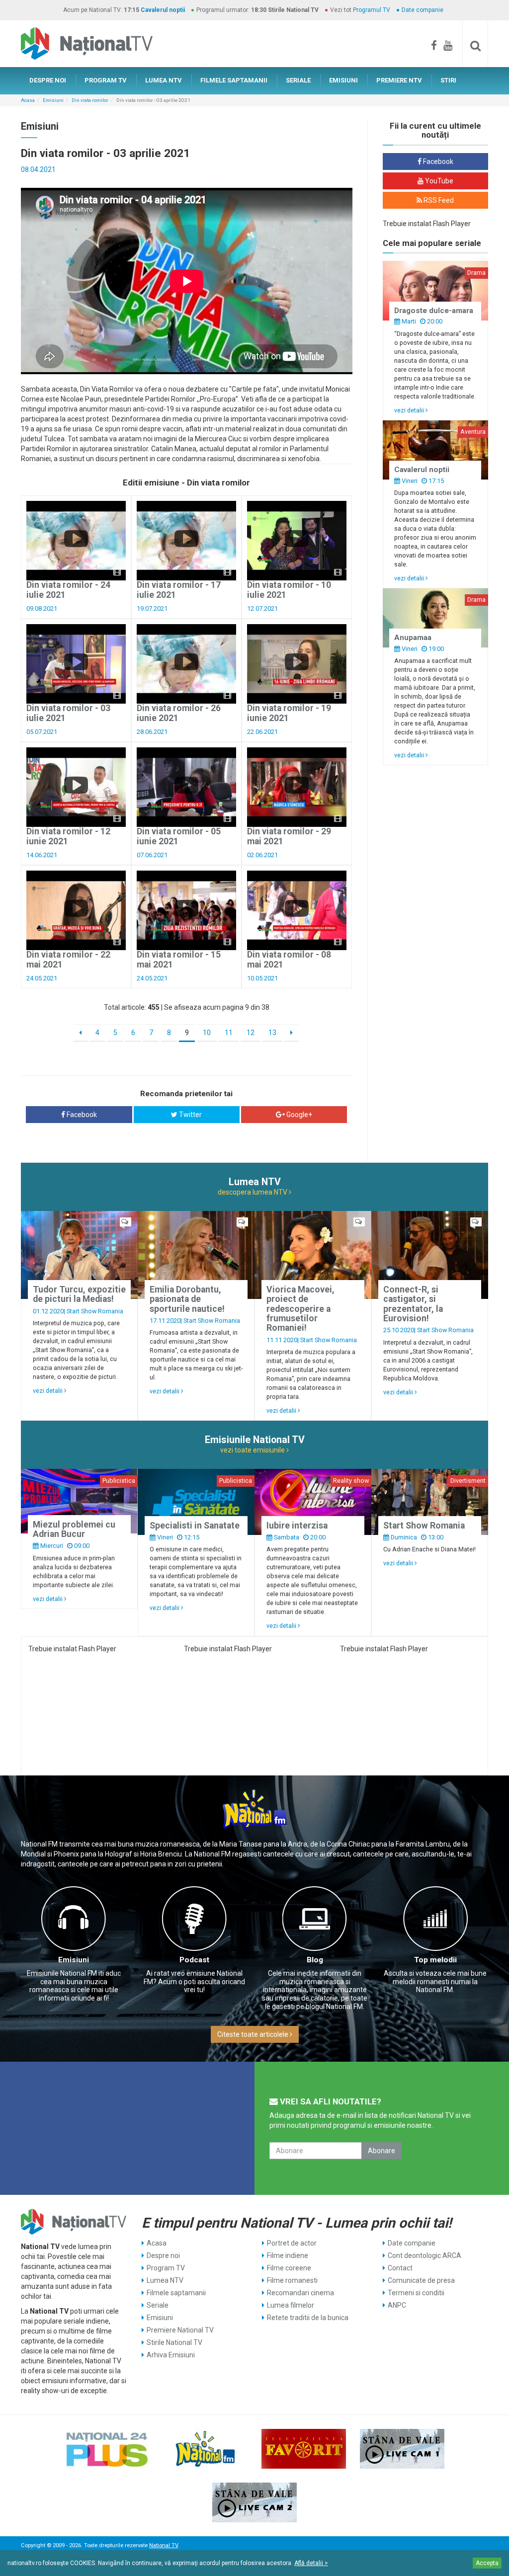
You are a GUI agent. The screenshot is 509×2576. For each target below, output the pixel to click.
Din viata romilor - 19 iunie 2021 (289, 713)
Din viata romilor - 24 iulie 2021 (68, 590)
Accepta (487, 2563)
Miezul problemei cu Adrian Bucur (74, 1529)
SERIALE (298, 80)
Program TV (166, 2268)
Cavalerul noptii (163, 10)
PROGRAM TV (106, 80)
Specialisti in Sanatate (195, 1526)
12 (251, 1033)
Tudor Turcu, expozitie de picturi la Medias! (79, 1294)
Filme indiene (288, 2255)
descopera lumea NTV (253, 1192)
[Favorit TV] (304, 2449)
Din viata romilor (90, 100)
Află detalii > (311, 2563)
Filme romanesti (292, 2280)
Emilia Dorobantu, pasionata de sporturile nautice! (187, 1299)
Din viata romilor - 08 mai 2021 (289, 959)
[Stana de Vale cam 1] (402, 2449)
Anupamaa (413, 638)
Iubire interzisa (297, 1526)
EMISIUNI (343, 80)
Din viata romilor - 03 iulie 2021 (68, 713)
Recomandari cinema (300, 2293)
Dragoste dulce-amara (434, 311)
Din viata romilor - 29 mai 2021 (289, 836)
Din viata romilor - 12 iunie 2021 (68, 836)
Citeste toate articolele (254, 2034)
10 (207, 1033)
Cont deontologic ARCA (424, 2255)
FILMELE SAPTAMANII (234, 80)
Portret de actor (292, 2243)
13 (272, 1033)
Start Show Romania (95, 1311)
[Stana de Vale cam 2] (254, 2502)
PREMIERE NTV (399, 80)
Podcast (194, 1960)
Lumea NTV (165, 2280)
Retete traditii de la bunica (308, 2318)
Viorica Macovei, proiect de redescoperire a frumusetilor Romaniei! (300, 1309)
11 (229, 1033)
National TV (164, 2545)
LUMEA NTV (164, 80)
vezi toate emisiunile (253, 1450)
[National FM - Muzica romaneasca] (205, 2449)
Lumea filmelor (291, 2305)
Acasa (28, 100)
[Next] (292, 1033)
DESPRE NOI (48, 80)
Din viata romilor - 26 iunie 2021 (179, 713)
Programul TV (372, 10)
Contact (400, 2268)
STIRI (448, 80)
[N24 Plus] (107, 2449)
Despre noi (163, 2255)
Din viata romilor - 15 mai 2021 (179, 959)
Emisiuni (53, 100)
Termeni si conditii (416, 2293)
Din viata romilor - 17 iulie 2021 (179, 590)
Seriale (158, 2305)
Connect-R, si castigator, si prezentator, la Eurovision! (413, 1304)
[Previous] (80, 1033)
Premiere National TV (180, 2330)
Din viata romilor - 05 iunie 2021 (179, 836)
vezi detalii (410, 410)
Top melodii (435, 1960)
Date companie (423, 10)
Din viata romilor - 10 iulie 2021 (289, 590)
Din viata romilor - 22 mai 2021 (68, 959)
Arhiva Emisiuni (171, 2355)
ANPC (397, 2305)
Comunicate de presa (421, 2280)
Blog (315, 1960)
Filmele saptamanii (176, 2293)
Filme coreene (289, 2268)
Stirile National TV (174, 2342)
